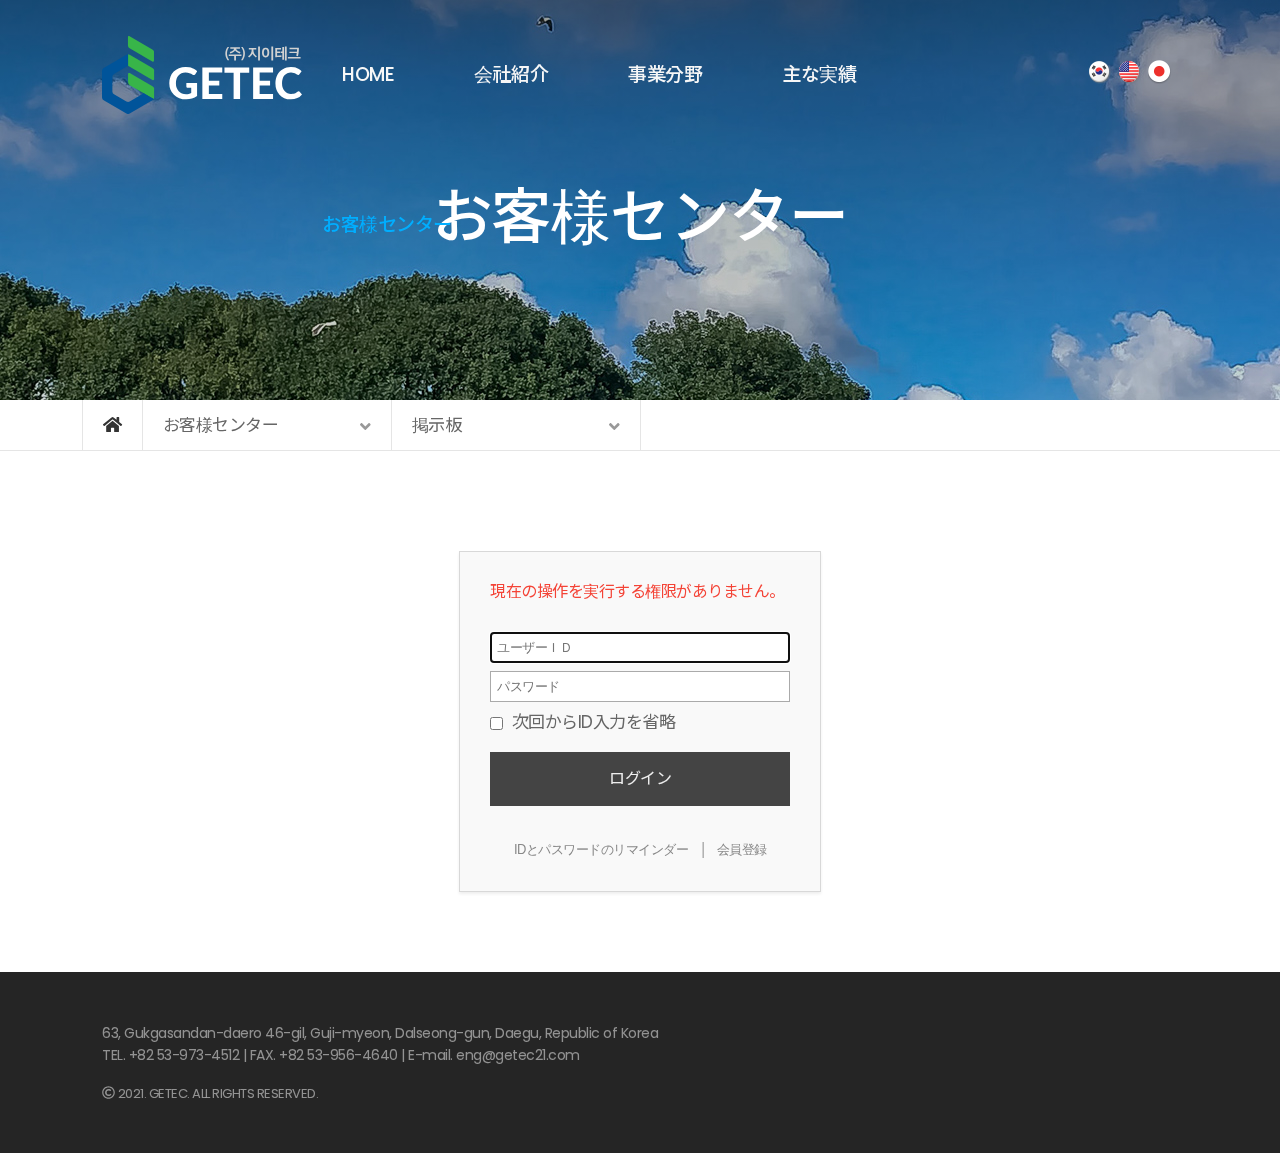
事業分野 (665, 74)
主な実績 (819, 74)
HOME (368, 74)
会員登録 (742, 849)
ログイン (640, 778)
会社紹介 (511, 74)
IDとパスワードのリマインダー (601, 849)
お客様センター (387, 224)
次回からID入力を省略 (591, 722)
